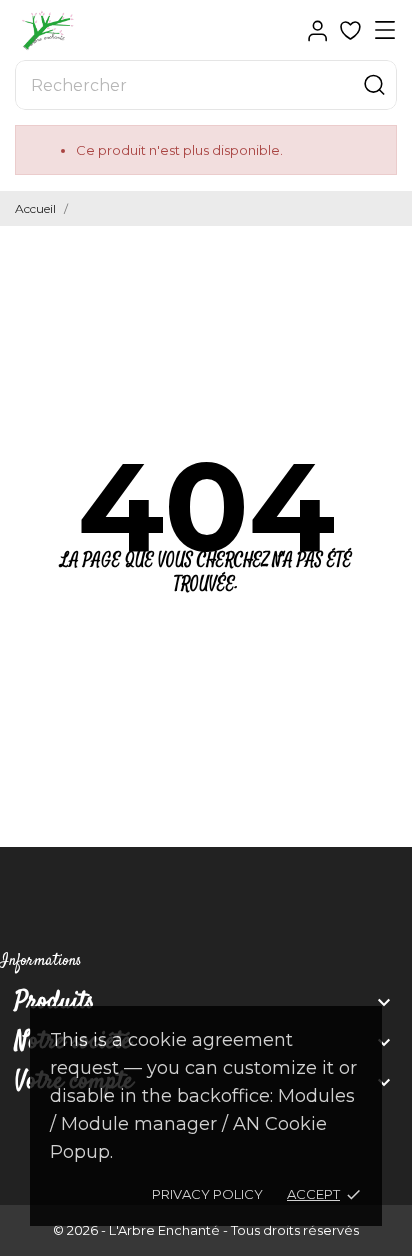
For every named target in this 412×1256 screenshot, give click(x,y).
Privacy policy (207, 1194)
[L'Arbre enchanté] (85, 30)
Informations (41, 961)
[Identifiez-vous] (317, 30)
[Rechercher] (374, 85)
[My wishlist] (350, 30)
